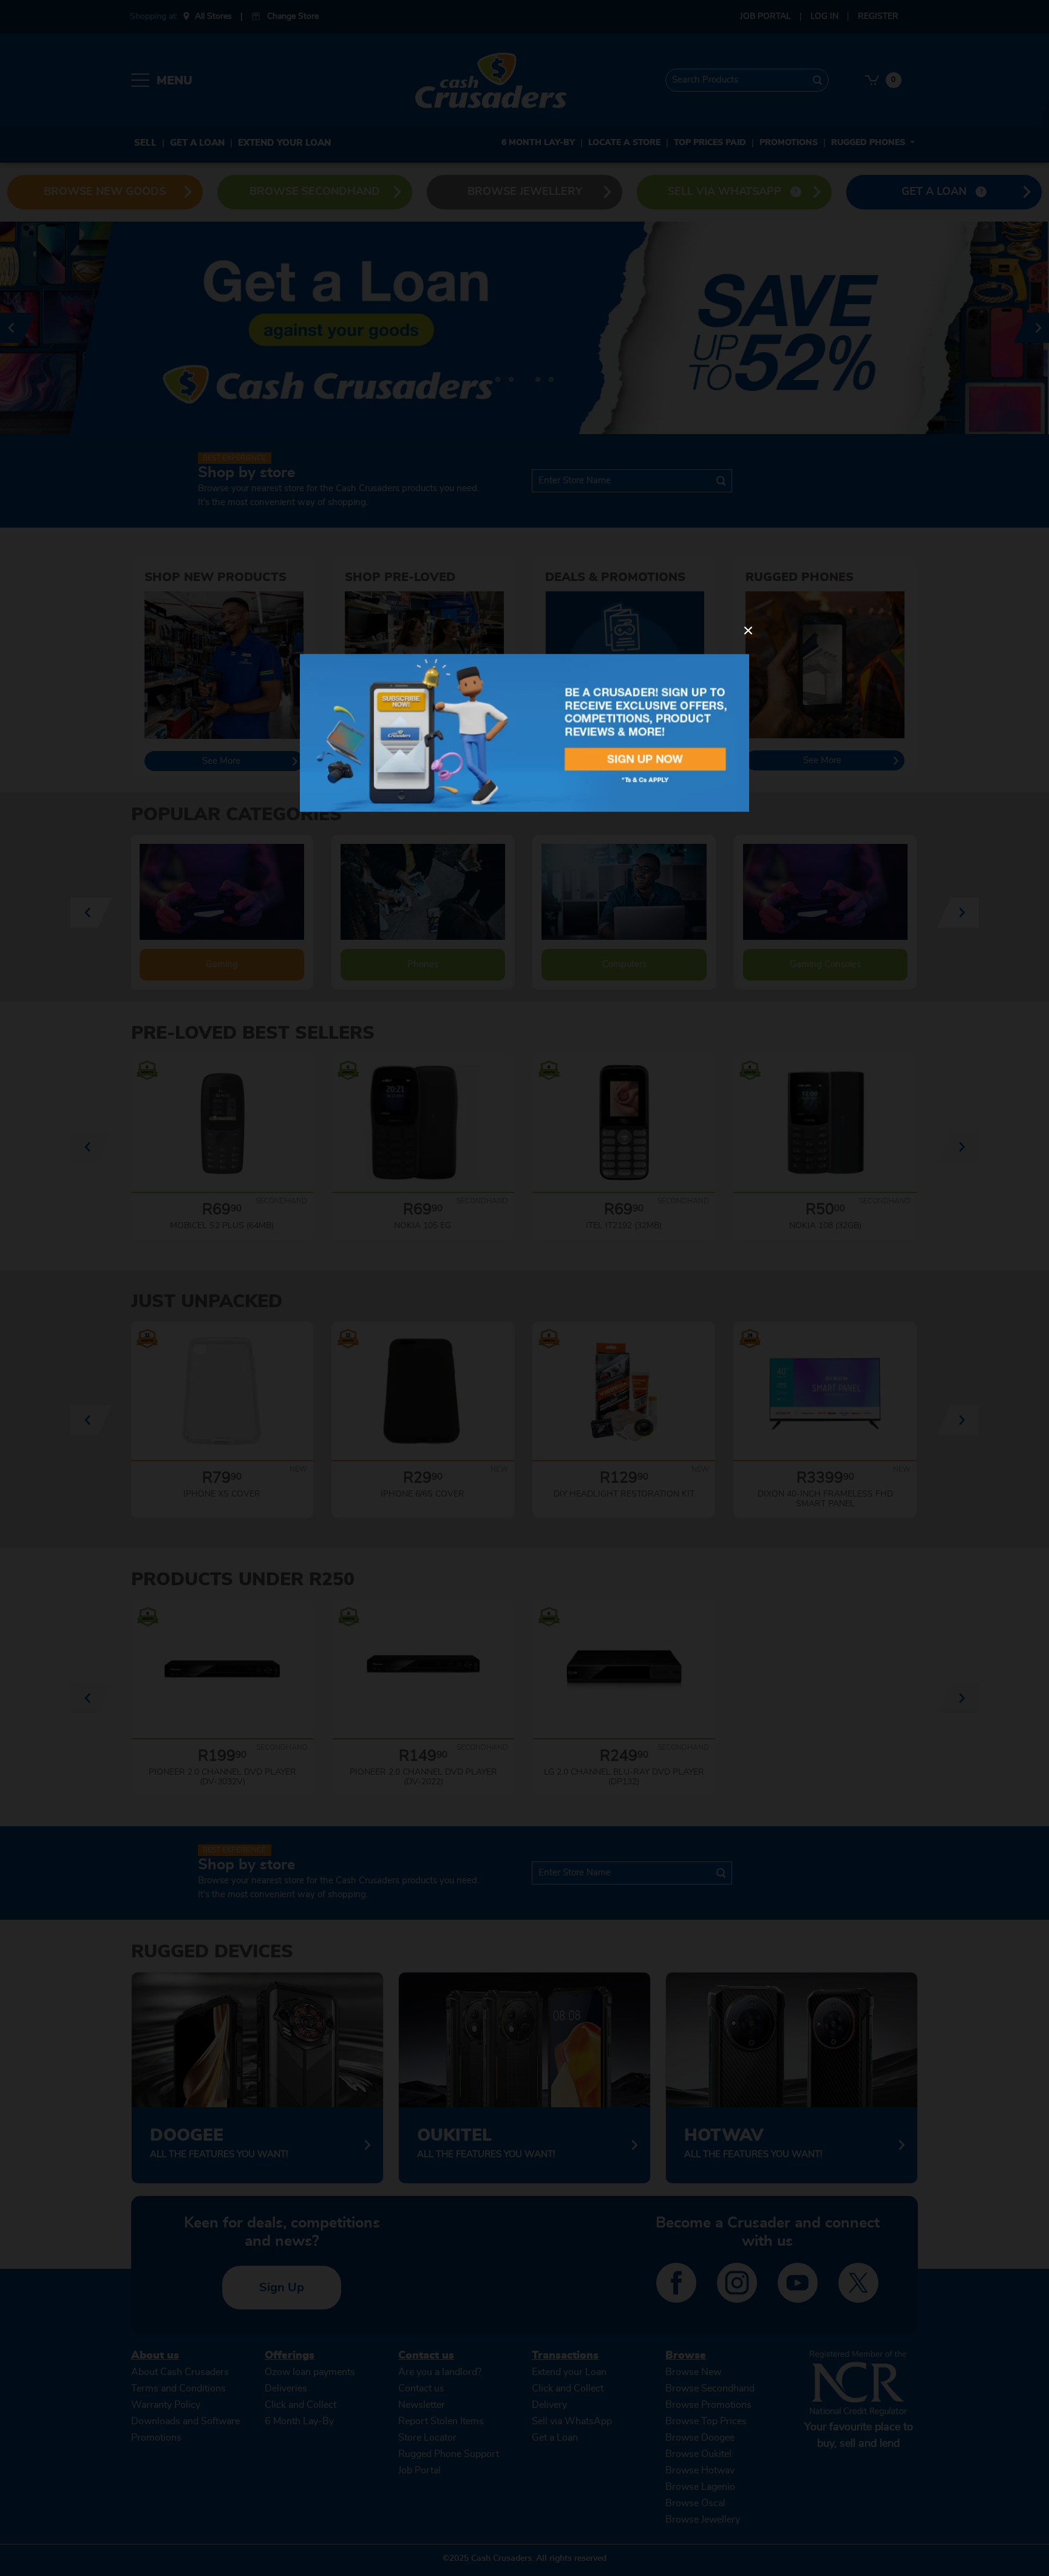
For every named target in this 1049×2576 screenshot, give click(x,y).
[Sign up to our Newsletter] (524, 732)
